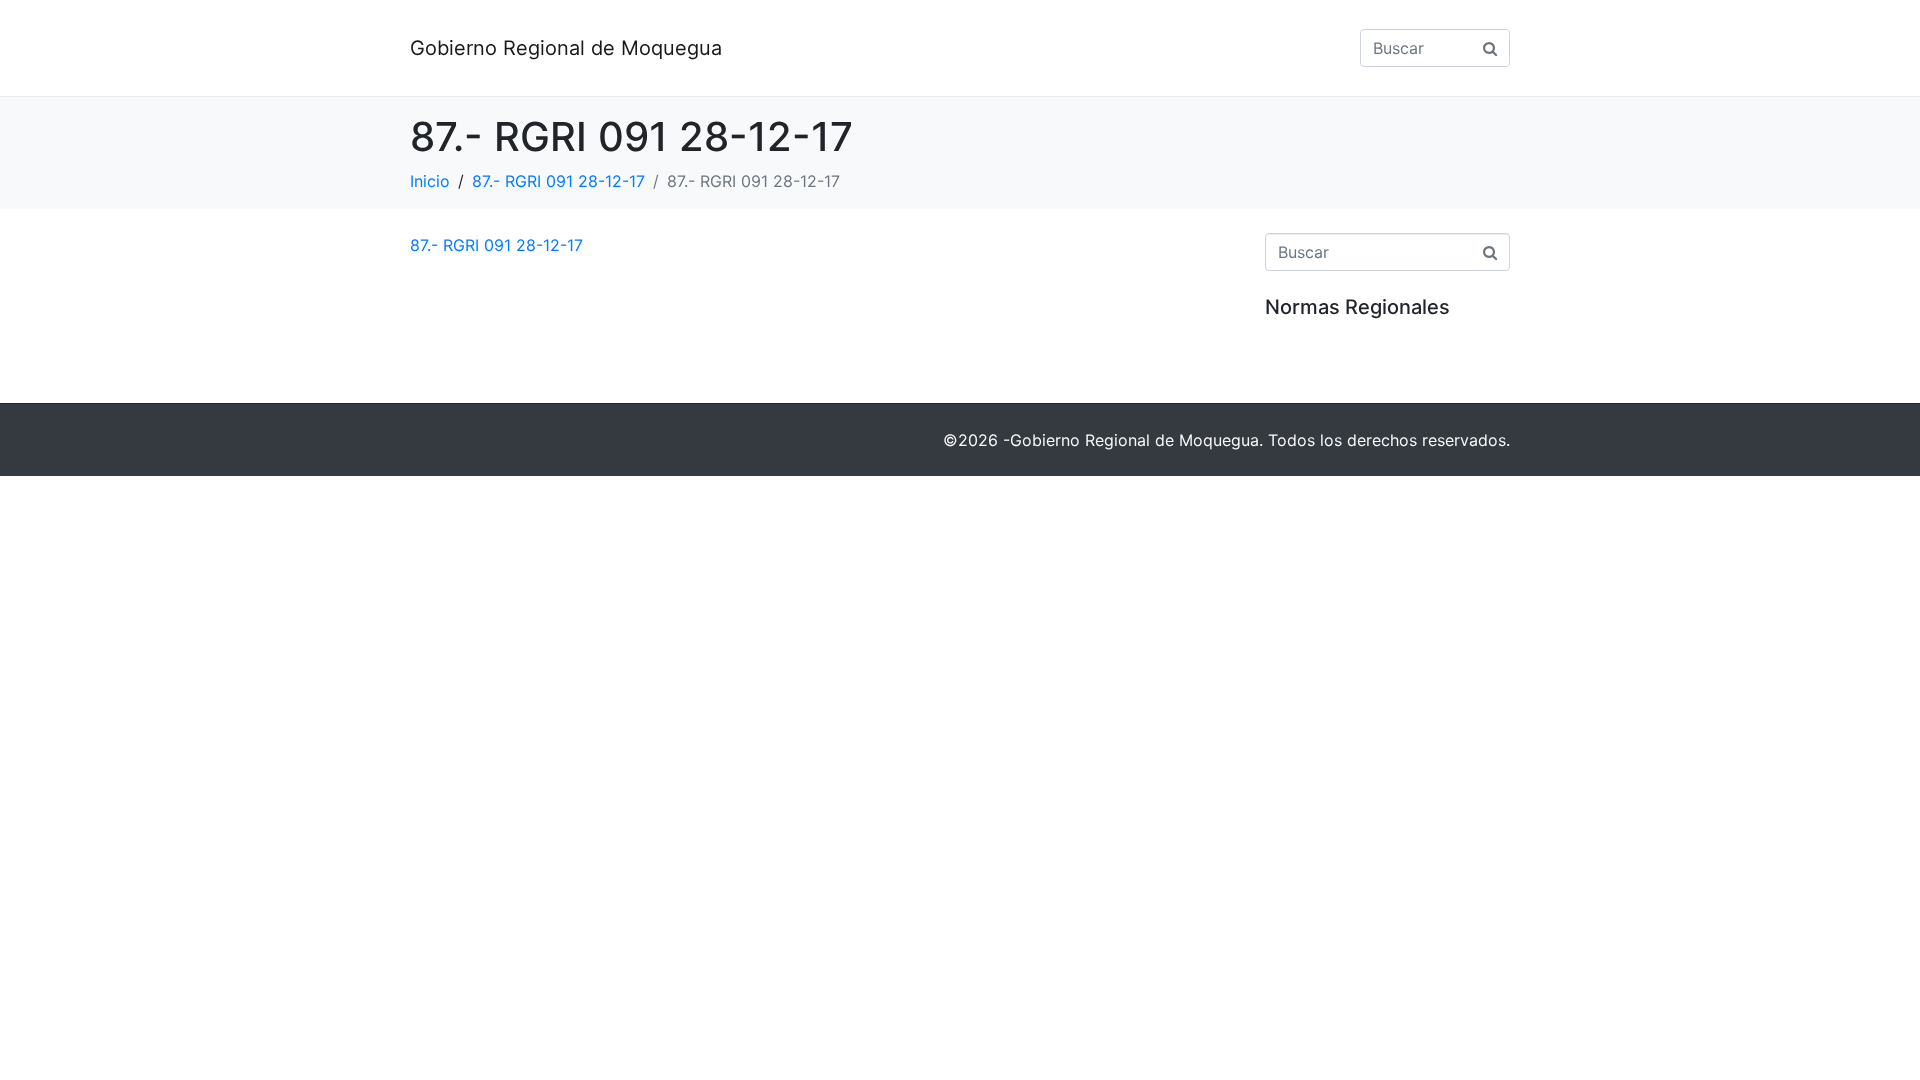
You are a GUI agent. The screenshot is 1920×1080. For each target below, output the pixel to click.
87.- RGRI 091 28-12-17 (496, 245)
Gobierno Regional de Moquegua (566, 48)
